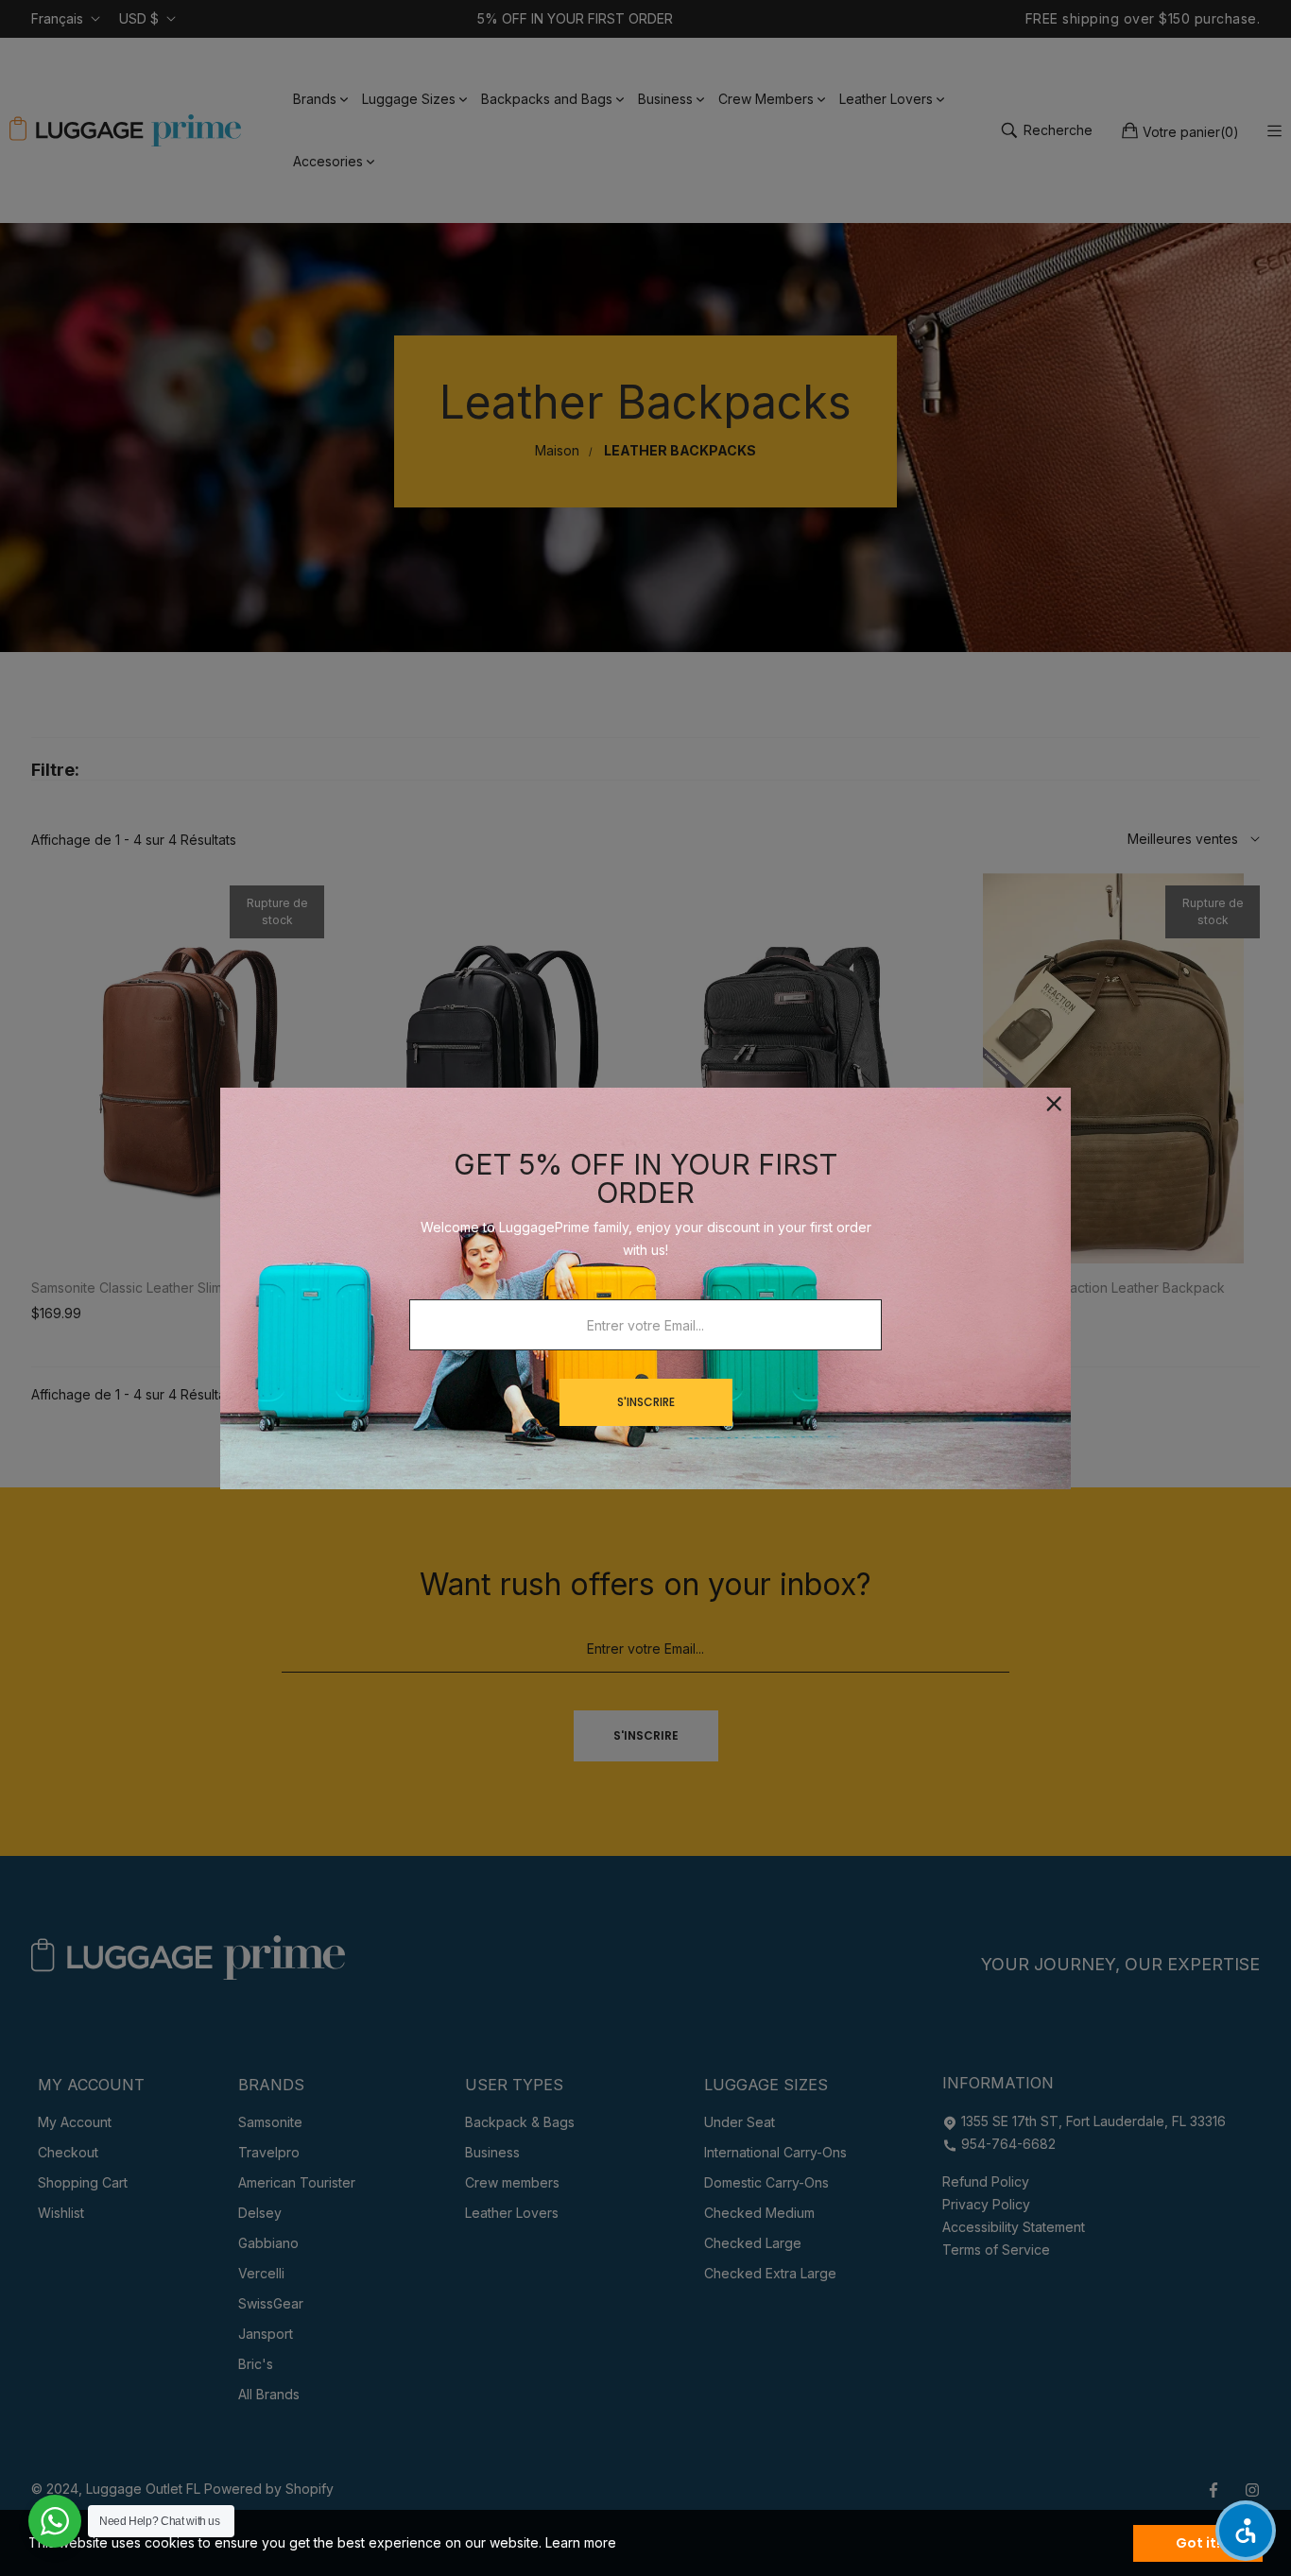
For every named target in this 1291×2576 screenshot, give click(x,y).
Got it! (1198, 2543)
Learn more (581, 2542)
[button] (1246, 2531)
